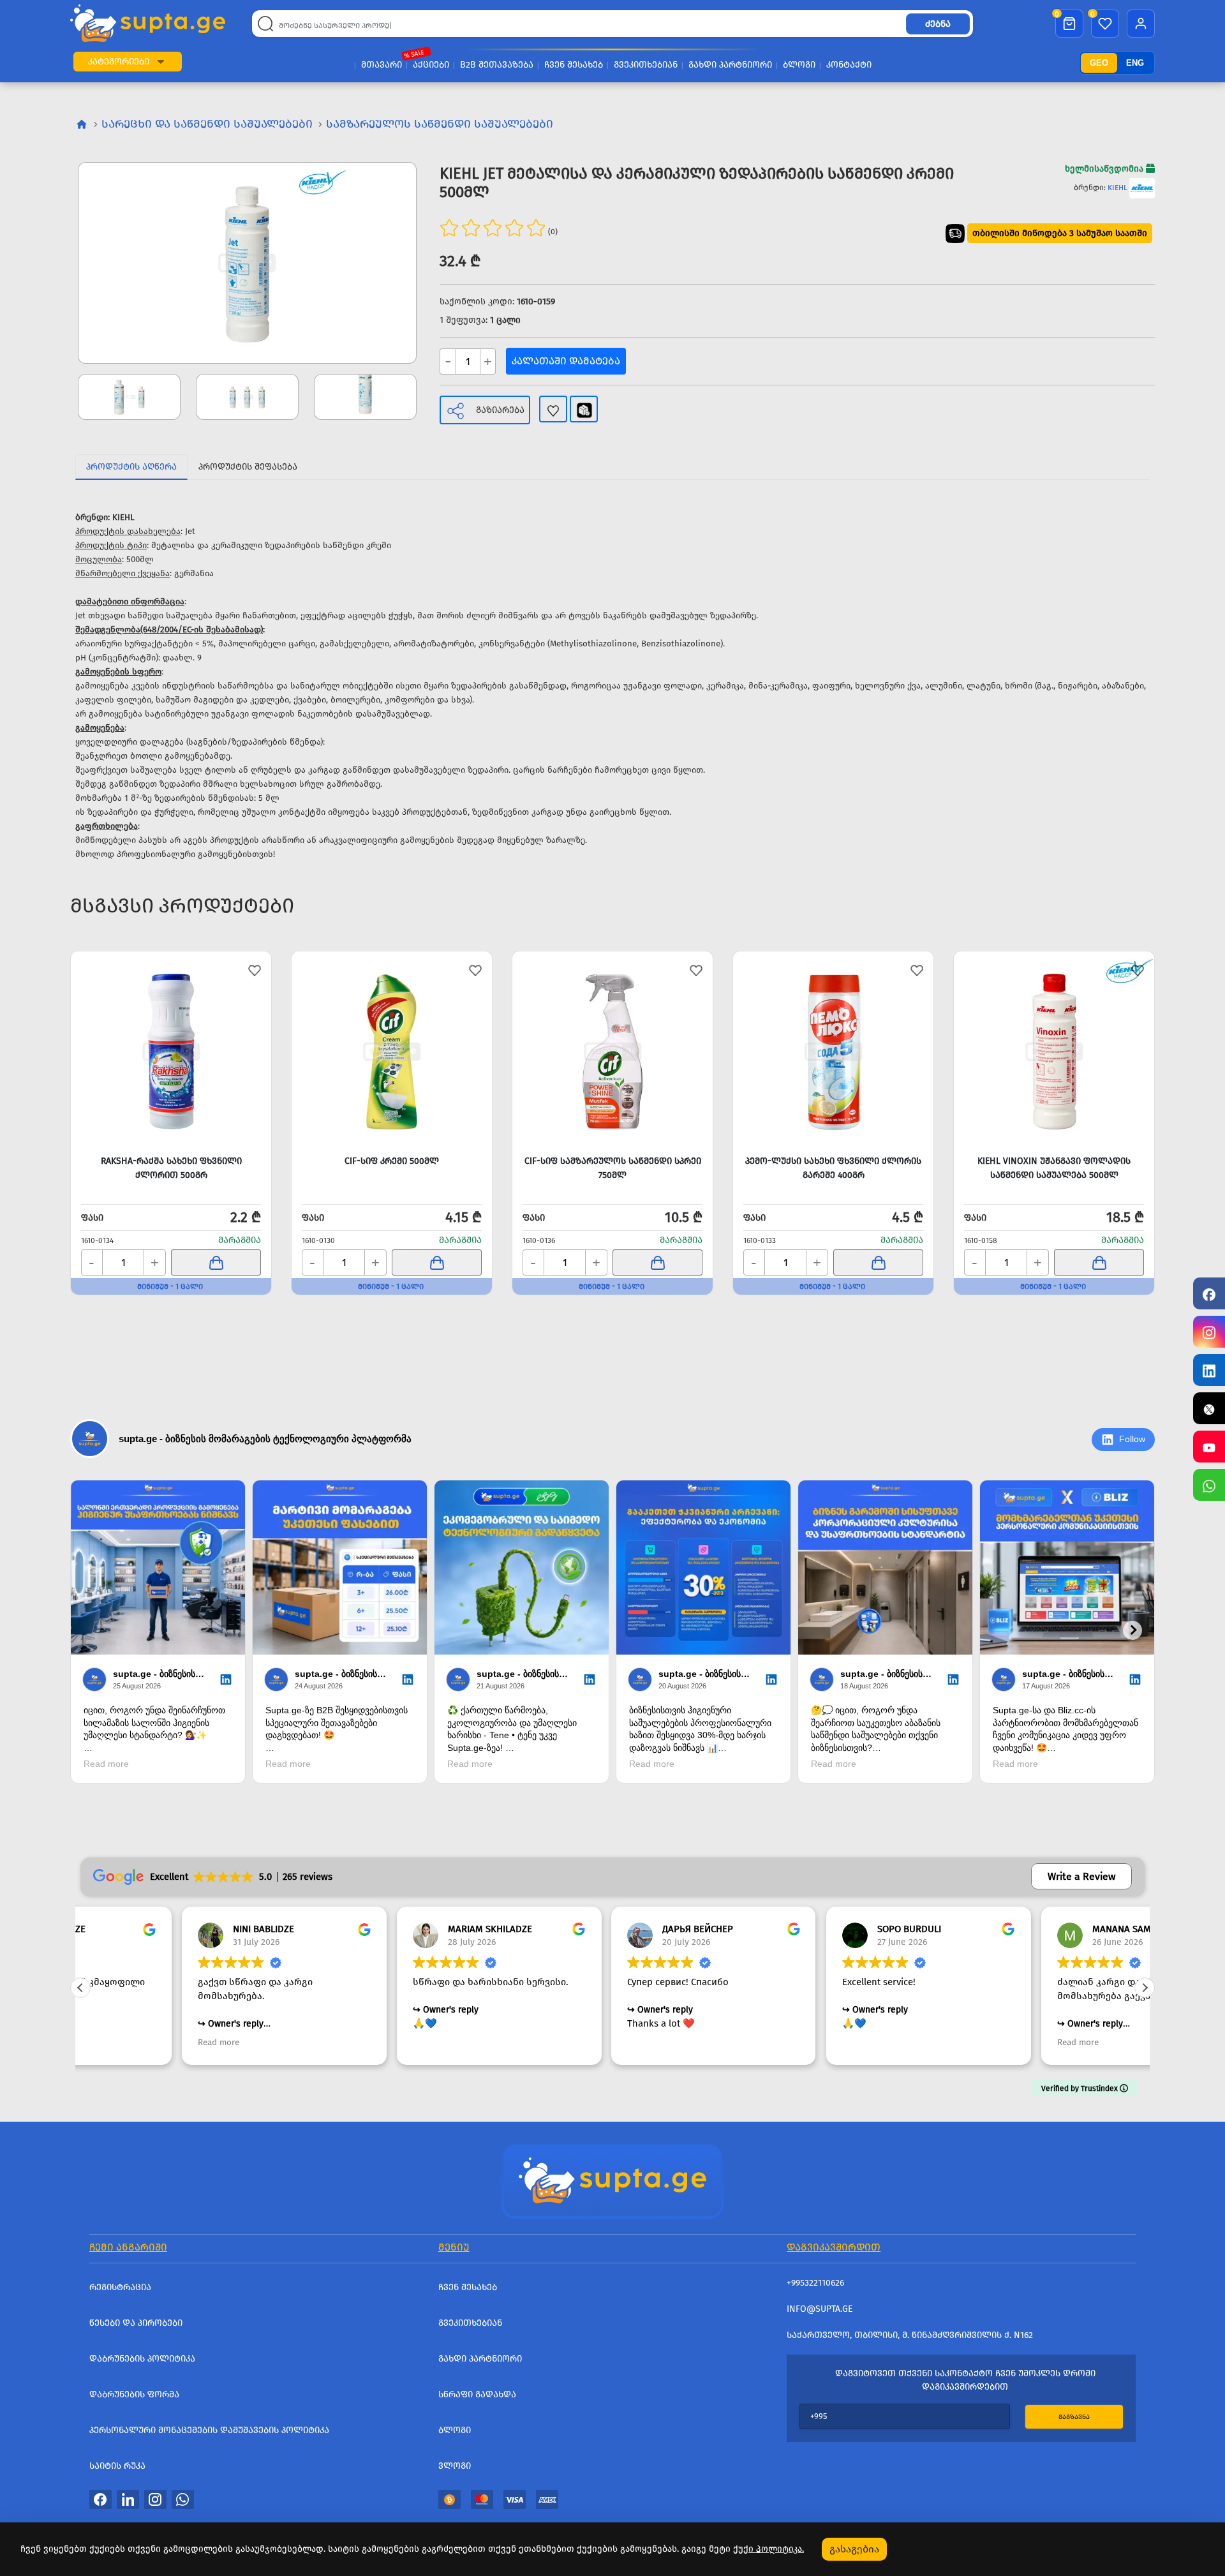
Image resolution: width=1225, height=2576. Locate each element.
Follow (1132, 1439)
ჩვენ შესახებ (574, 65)
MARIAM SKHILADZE (389, 1929)
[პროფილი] (1141, 24)
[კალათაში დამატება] (216, 1262)
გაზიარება (500, 410)
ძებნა (938, 24)
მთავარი (382, 65)
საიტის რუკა (117, 2466)
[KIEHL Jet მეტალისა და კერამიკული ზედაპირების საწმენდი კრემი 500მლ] (247, 263)
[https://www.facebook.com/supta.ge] (1209, 1293)
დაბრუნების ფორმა (134, 2394)
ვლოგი (455, 2466)
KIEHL (1117, 188)
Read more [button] (117, 2042)
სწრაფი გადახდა (477, 2394)
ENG (1135, 63)
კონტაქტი (849, 65)
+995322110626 (815, 2283)
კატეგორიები (119, 62)
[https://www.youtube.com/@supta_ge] (1209, 1447)
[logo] (148, 23)
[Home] (612, 2180)
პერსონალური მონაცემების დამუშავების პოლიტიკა (209, 2430)
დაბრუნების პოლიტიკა (142, 2359)
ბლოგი (799, 65)
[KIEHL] (1142, 188)
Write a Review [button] (1081, 1876)
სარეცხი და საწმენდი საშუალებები (207, 124)
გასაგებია (854, 2549)
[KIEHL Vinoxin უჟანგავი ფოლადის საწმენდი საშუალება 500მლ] (1054, 1052)
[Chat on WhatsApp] (1209, 1485)
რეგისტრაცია (120, 2287)
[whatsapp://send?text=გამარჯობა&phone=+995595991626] (183, 2499)
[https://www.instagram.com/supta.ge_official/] (1209, 1332)
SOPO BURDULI (808, 1929)
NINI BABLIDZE (162, 1929)
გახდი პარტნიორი (730, 65)
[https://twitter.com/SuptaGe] (1209, 1408)
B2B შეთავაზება (497, 65)
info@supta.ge (820, 2309)
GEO (1099, 63)
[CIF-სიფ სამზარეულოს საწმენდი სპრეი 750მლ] (612, 1052)
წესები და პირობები (136, 2323)
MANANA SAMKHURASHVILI (1048, 1929)
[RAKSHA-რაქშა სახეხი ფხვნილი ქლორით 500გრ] (171, 1052)
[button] (161, 62)
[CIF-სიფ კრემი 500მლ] (392, 1052)
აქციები (431, 65)
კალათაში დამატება (566, 361)
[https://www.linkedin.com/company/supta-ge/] (1209, 1370)
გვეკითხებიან (646, 65)
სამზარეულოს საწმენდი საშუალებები (440, 124)
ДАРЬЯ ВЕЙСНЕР (597, 1929)
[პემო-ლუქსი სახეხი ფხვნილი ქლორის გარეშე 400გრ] (833, 1052)
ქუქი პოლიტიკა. (768, 2549)
